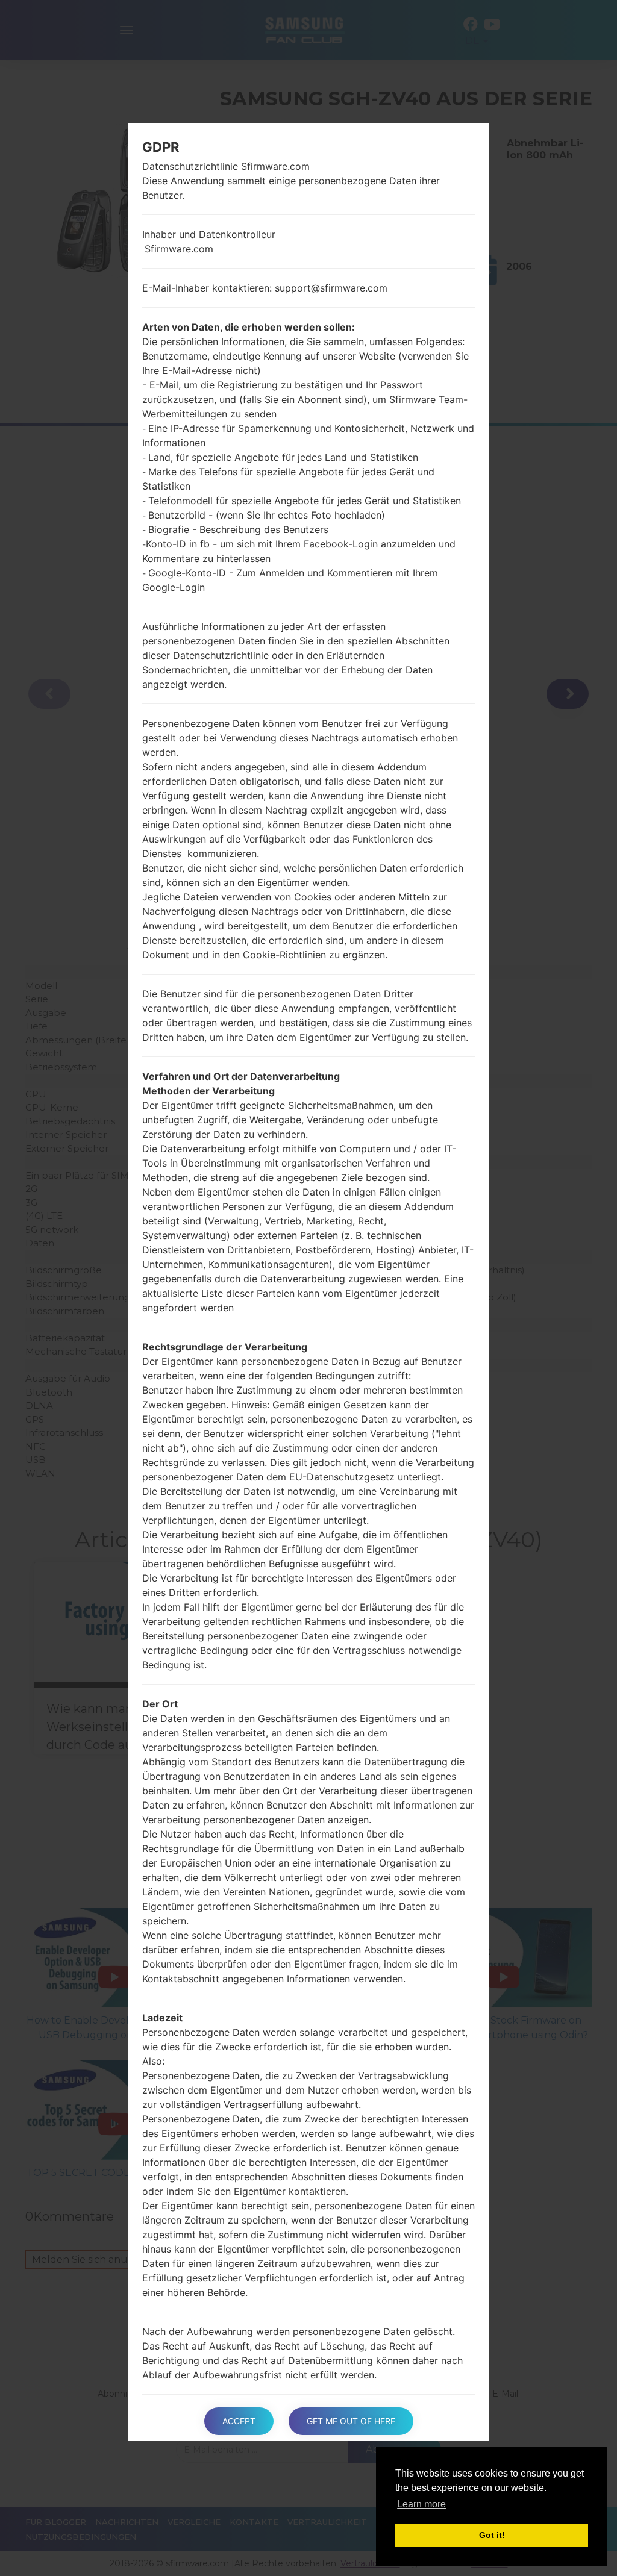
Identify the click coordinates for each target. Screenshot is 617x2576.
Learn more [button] (421, 2504)
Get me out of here (351, 2421)
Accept (239, 2421)
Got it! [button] (492, 2535)
